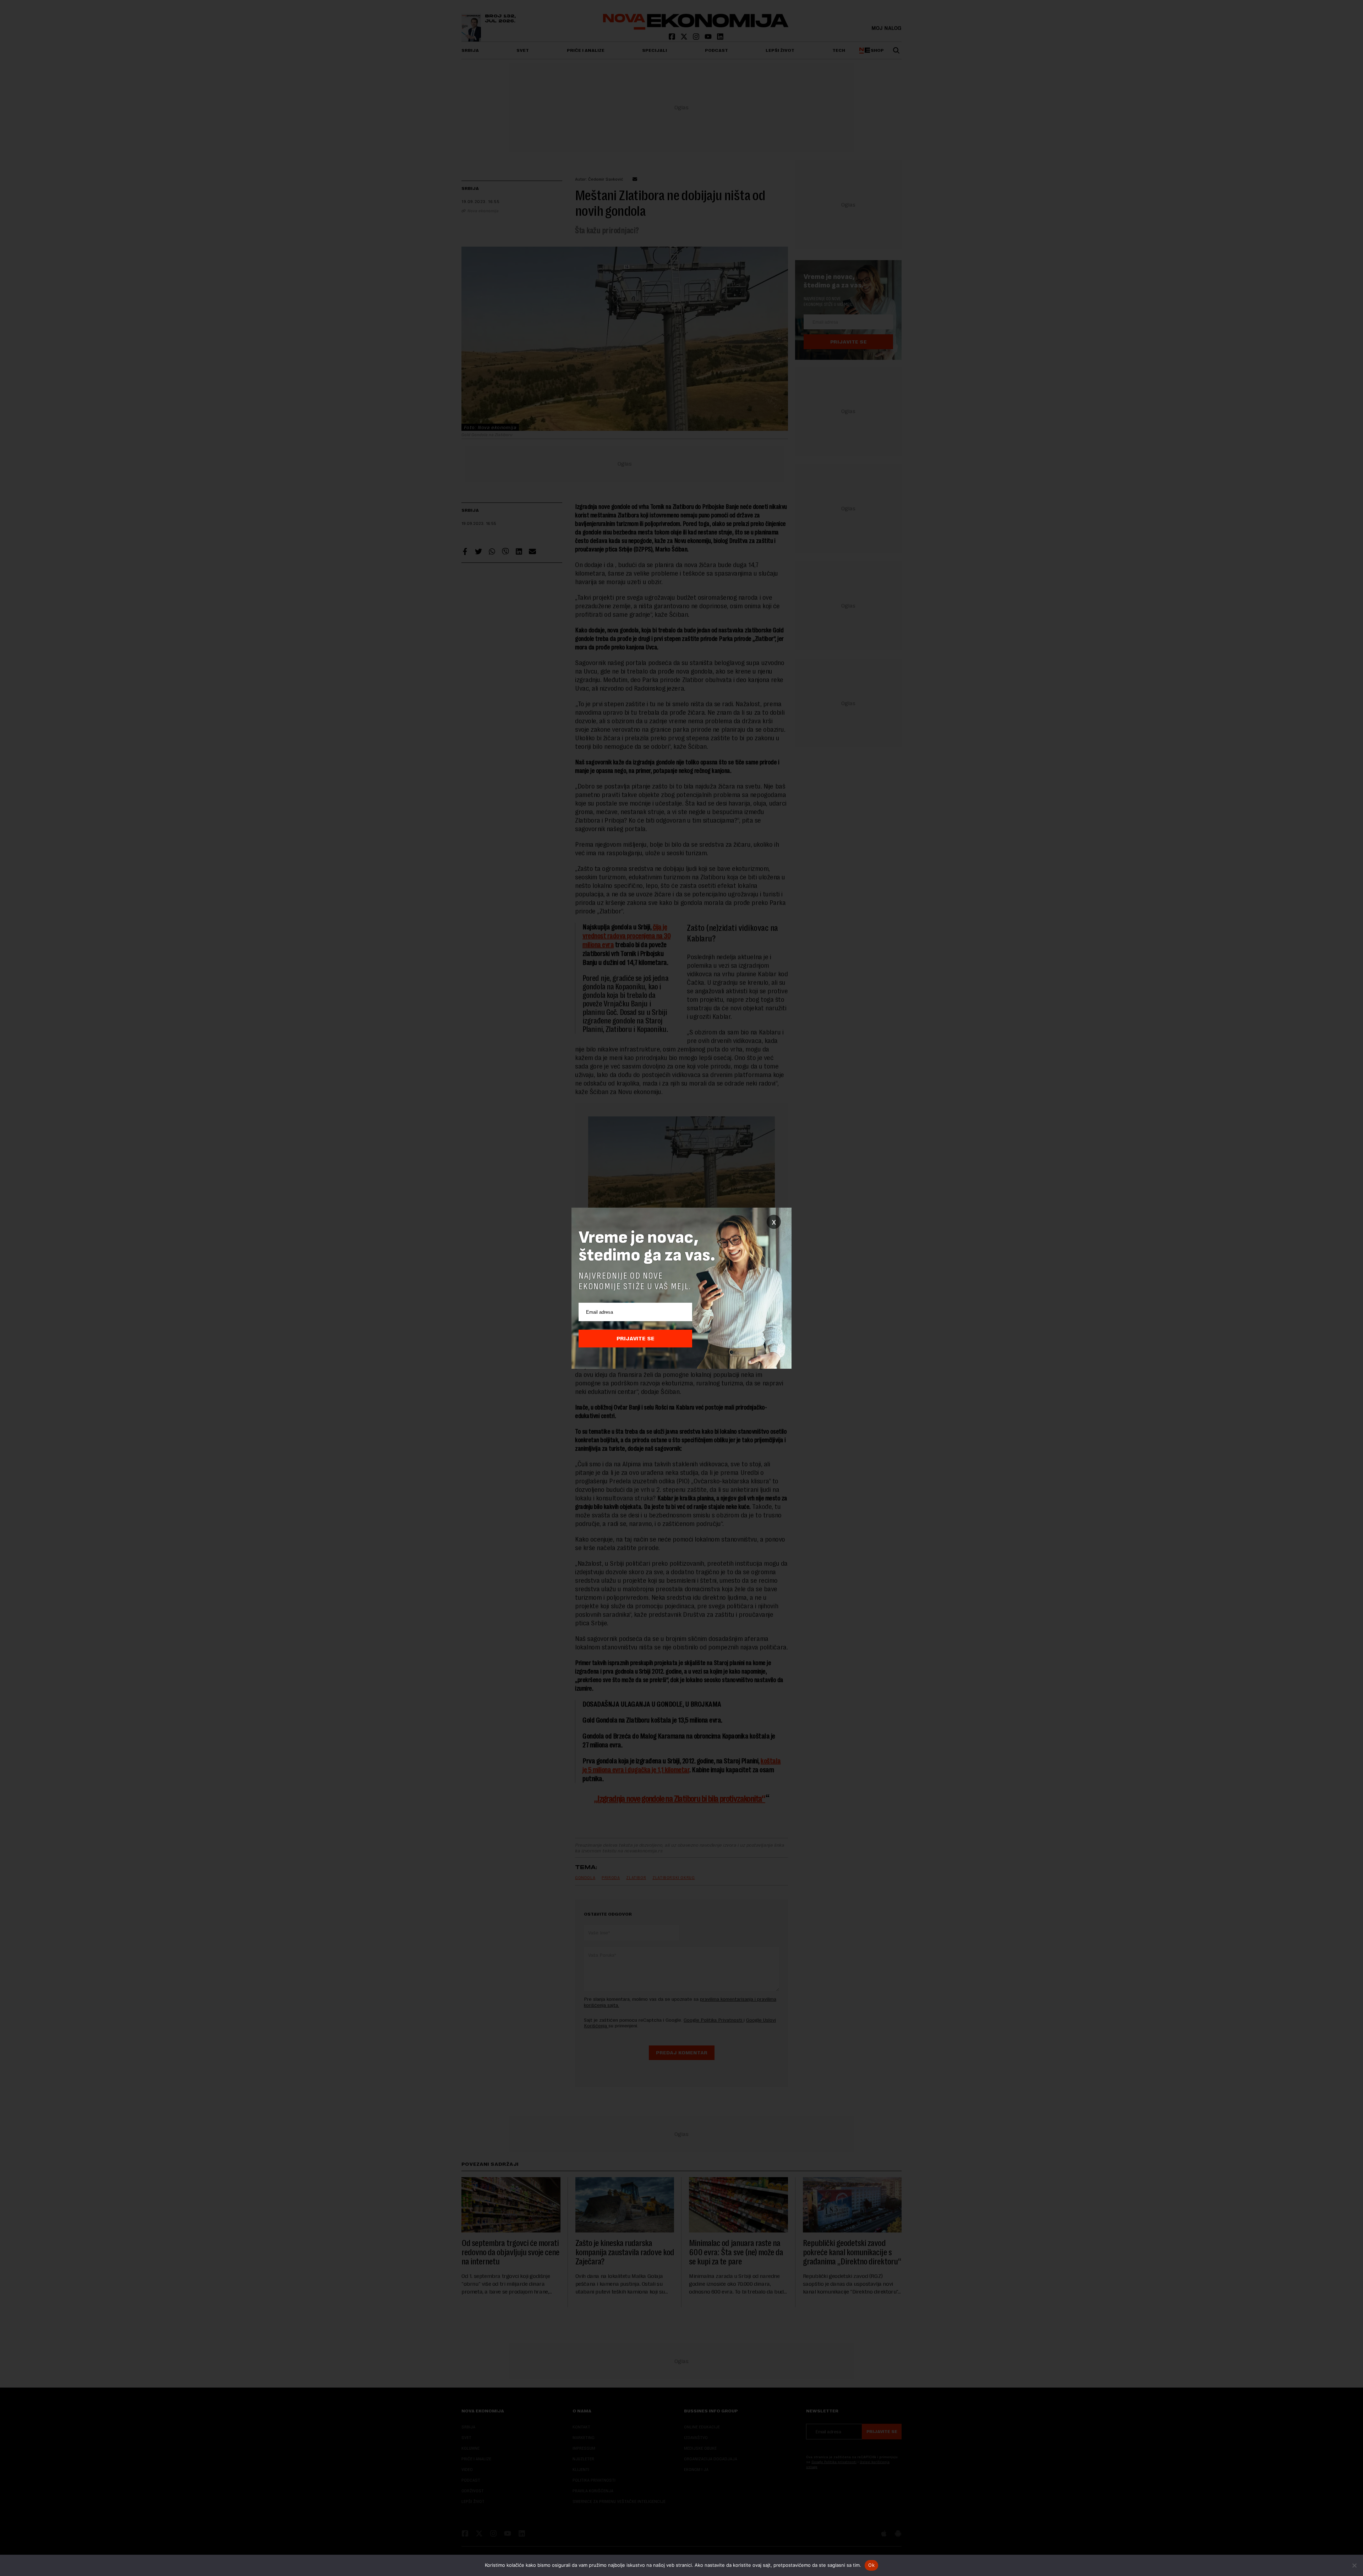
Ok (871, 2565)
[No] (1354, 2565)
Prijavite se (636, 1339)
